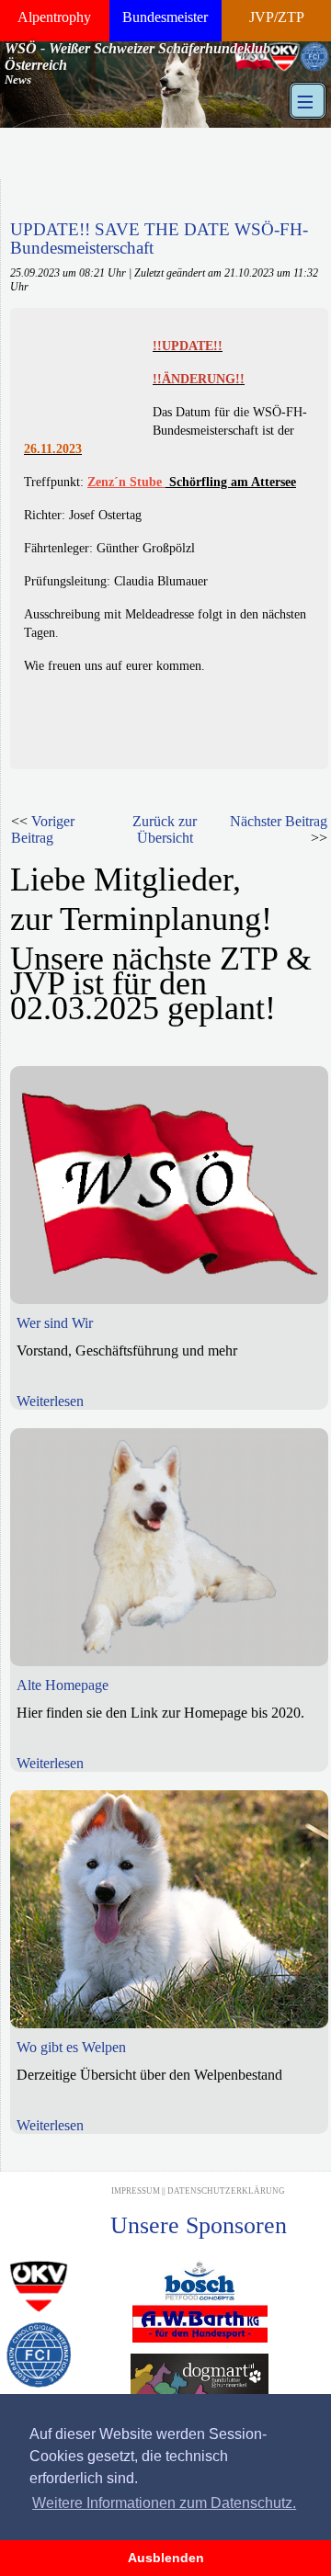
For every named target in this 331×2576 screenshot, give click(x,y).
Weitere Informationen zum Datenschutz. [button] (164, 2503)
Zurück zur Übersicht (165, 829)
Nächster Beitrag (279, 821)
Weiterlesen (50, 1401)
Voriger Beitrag (43, 829)
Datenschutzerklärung (226, 2191)
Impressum (136, 2191)
